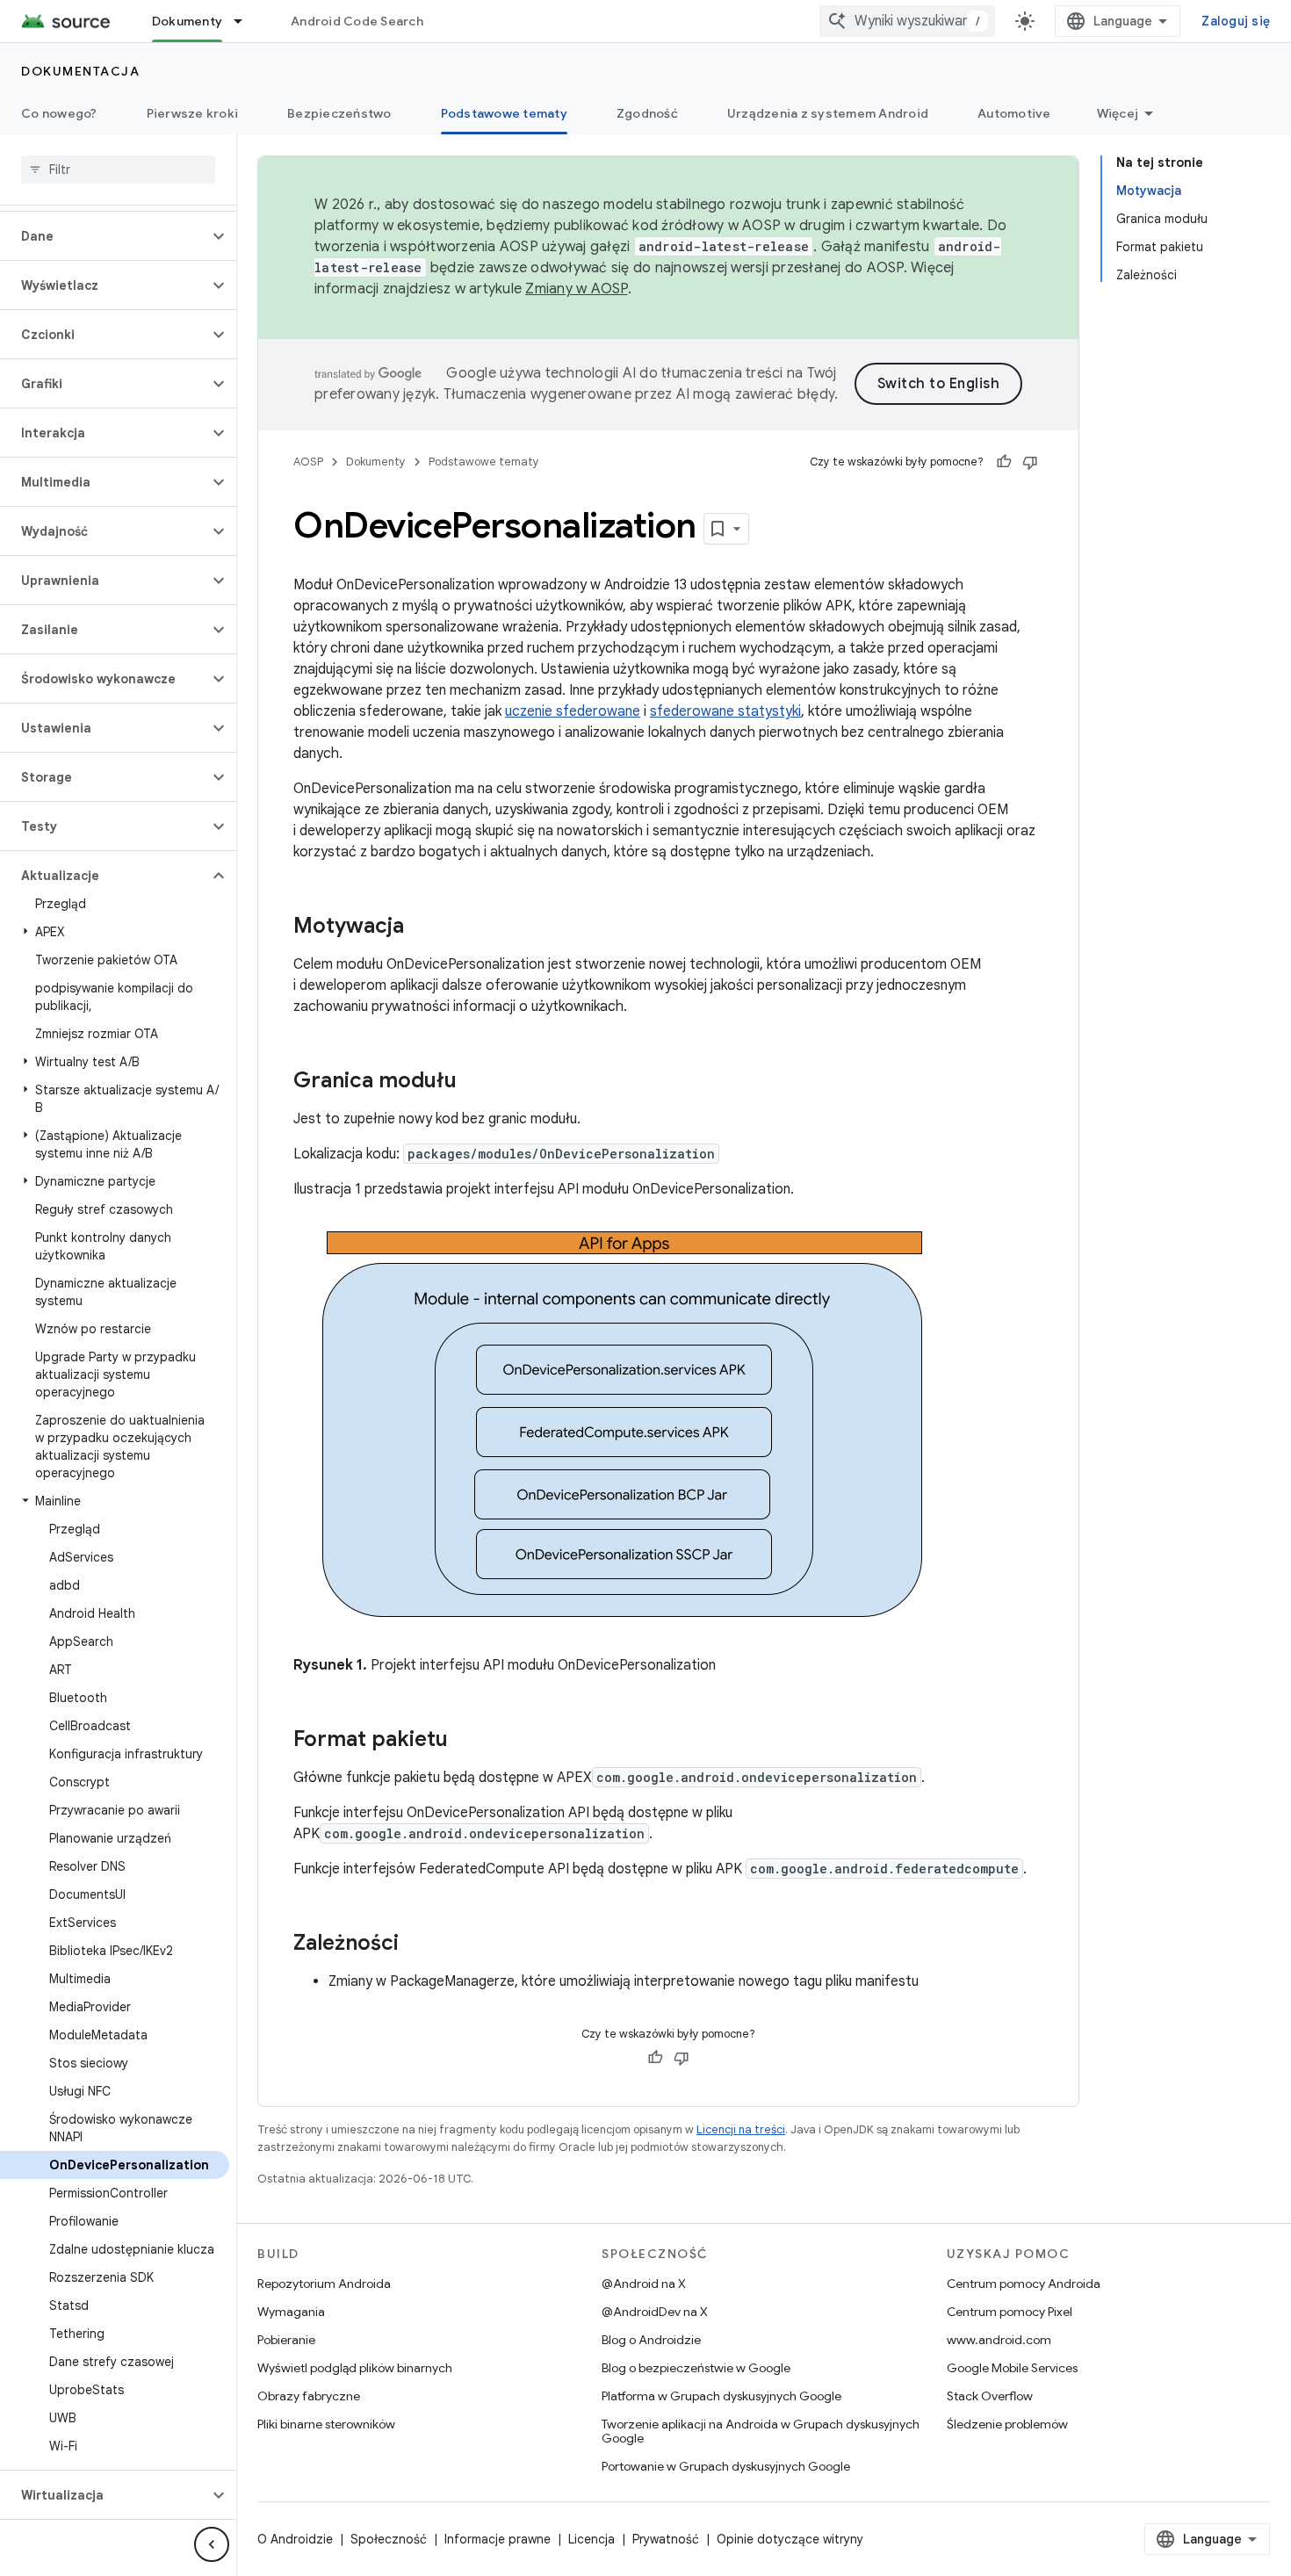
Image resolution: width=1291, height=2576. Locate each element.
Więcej (1118, 113)
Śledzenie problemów (1007, 2424)
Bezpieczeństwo (339, 113)
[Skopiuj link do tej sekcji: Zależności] (416, 1945)
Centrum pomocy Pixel (1010, 2312)
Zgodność (647, 113)
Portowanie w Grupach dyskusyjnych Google (726, 2466)
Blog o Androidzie (651, 2340)
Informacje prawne (498, 2539)
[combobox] (907, 21)
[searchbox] (118, 170)
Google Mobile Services (1012, 2368)
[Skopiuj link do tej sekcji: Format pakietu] (465, 1741)
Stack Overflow (990, 2396)
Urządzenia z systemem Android (828, 113)
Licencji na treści (741, 2129)
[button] (104, 236)
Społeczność (389, 2539)
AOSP (308, 462)
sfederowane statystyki (725, 711)
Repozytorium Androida (324, 2284)
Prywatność (666, 2539)
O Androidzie (295, 2539)
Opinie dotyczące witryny (790, 2539)
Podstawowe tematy (504, 113)
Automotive (1014, 113)
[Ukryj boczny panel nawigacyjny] (212, 2544)
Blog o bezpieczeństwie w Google (696, 2368)
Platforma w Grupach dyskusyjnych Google (721, 2396)
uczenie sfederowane (573, 711)
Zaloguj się (1236, 21)
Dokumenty (187, 21)
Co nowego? (59, 113)
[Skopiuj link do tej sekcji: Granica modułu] (474, 1082)
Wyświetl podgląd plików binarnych (355, 2368)
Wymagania (291, 2312)
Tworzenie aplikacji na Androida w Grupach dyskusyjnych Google (761, 2431)
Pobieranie (286, 2340)
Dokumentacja (80, 71)
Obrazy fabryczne (309, 2396)
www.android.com (999, 2340)
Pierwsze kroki (193, 113)
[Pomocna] (1004, 462)
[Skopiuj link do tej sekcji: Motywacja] (422, 927)
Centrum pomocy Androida (1024, 2284)
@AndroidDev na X (655, 2312)
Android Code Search (357, 21)
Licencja (591, 2539)
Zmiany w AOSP (576, 289)
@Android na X (644, 2284)
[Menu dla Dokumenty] (246, 21)
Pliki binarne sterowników (326, 2424)
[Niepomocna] (1030, 462)
